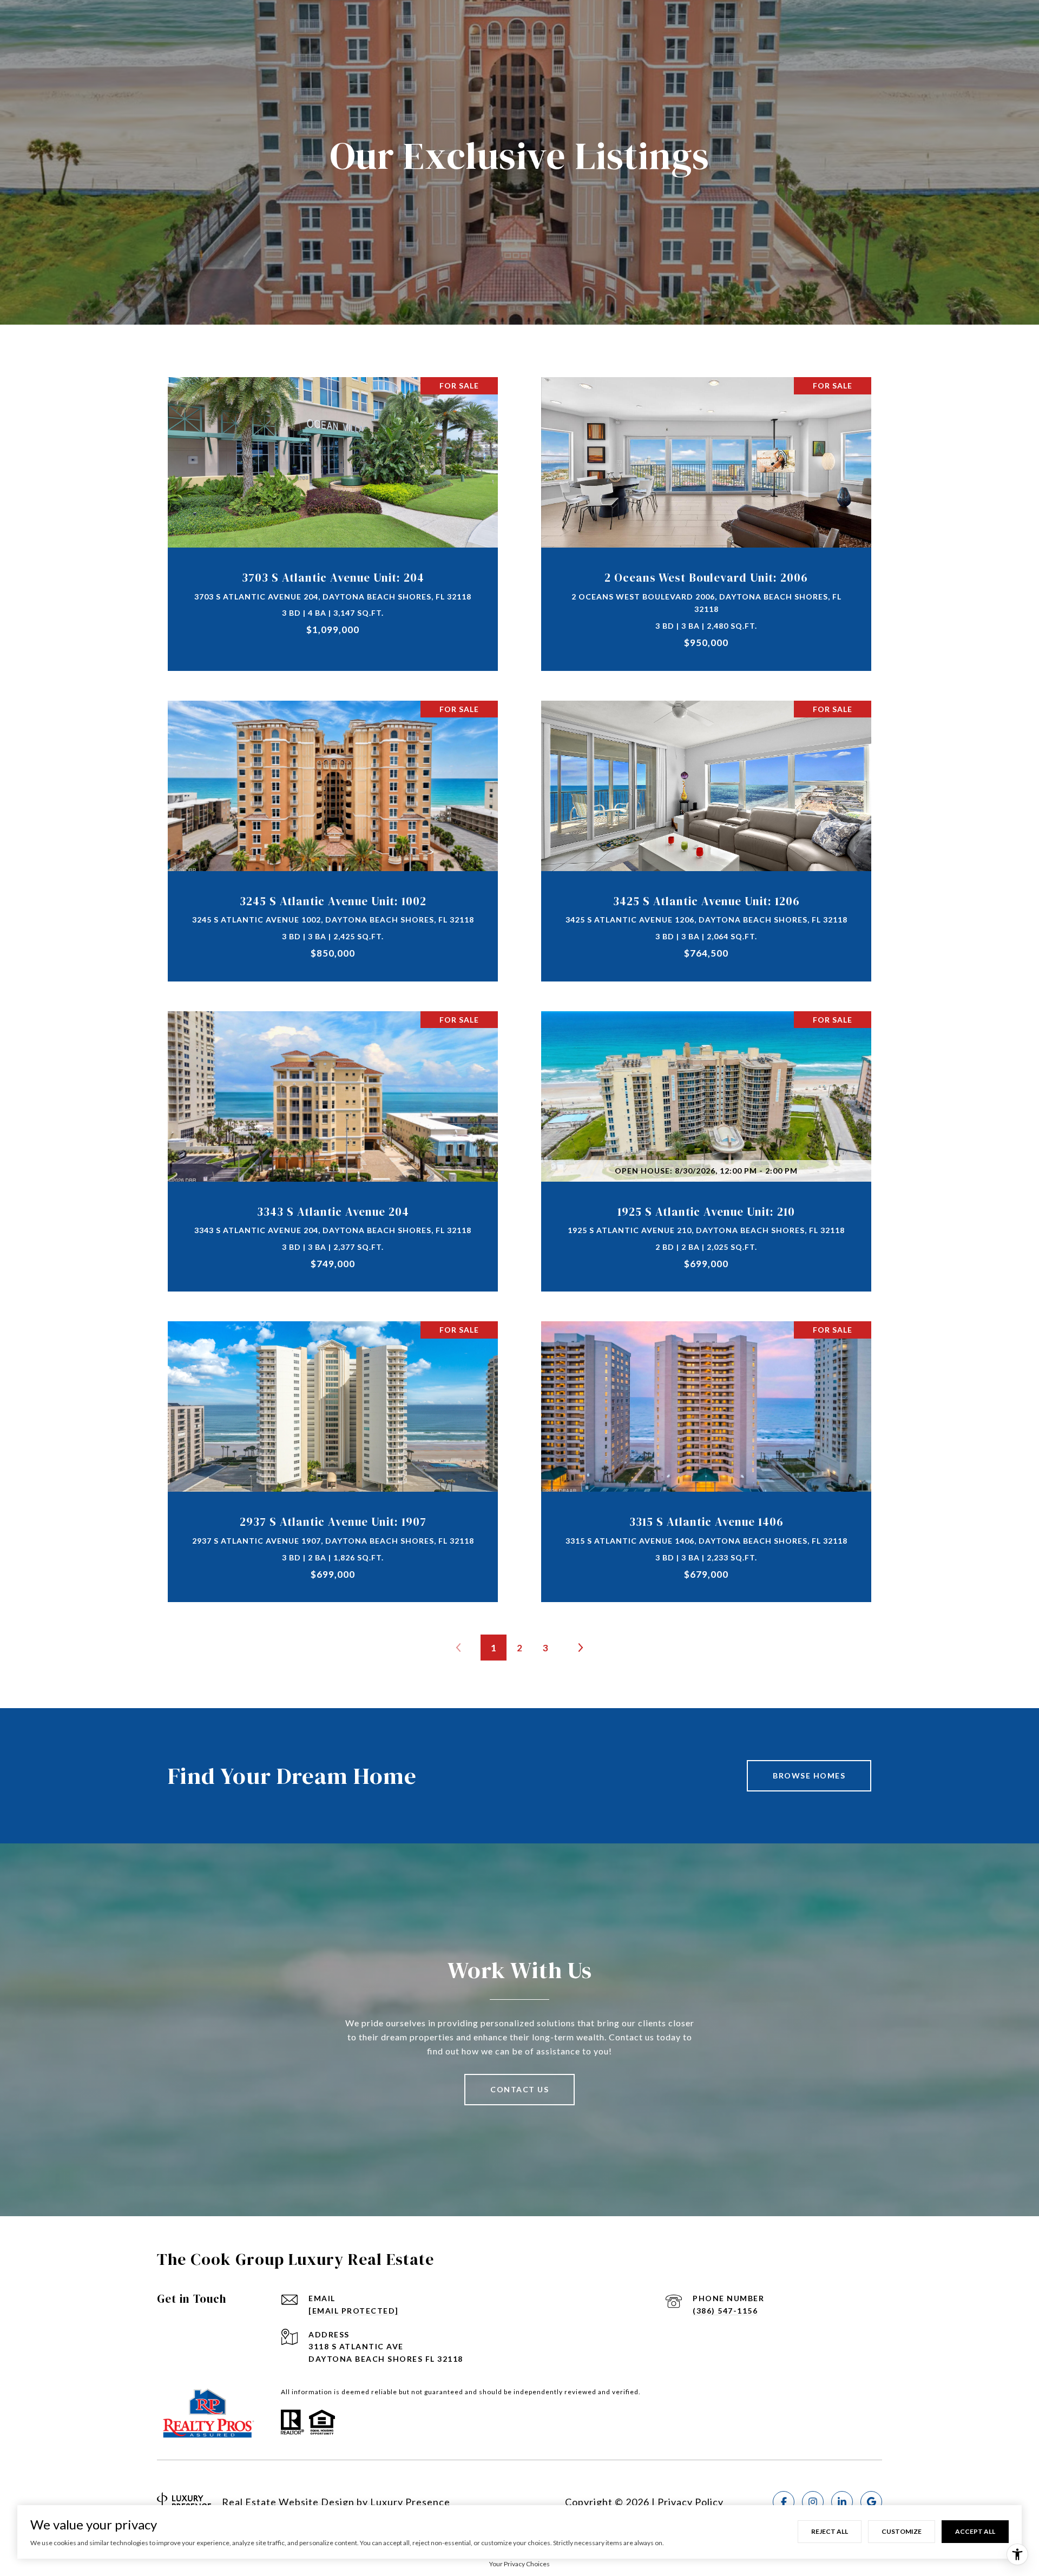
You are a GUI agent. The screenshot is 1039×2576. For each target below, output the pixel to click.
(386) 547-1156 (725, 2311)
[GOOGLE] (871, 2502)
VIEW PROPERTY (333, 518)
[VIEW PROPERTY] (333, 509)
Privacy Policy (691, 2502)
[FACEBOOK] (784, 2502)
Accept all (975, 2531)
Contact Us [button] (519, 2089)
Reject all (830, 2531)
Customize (902, 2531)
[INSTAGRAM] (813, 2502)
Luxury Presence (410, 2502)
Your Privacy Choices (519, 2564)
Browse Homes (809, 1775)
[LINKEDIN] (842, 2502)
